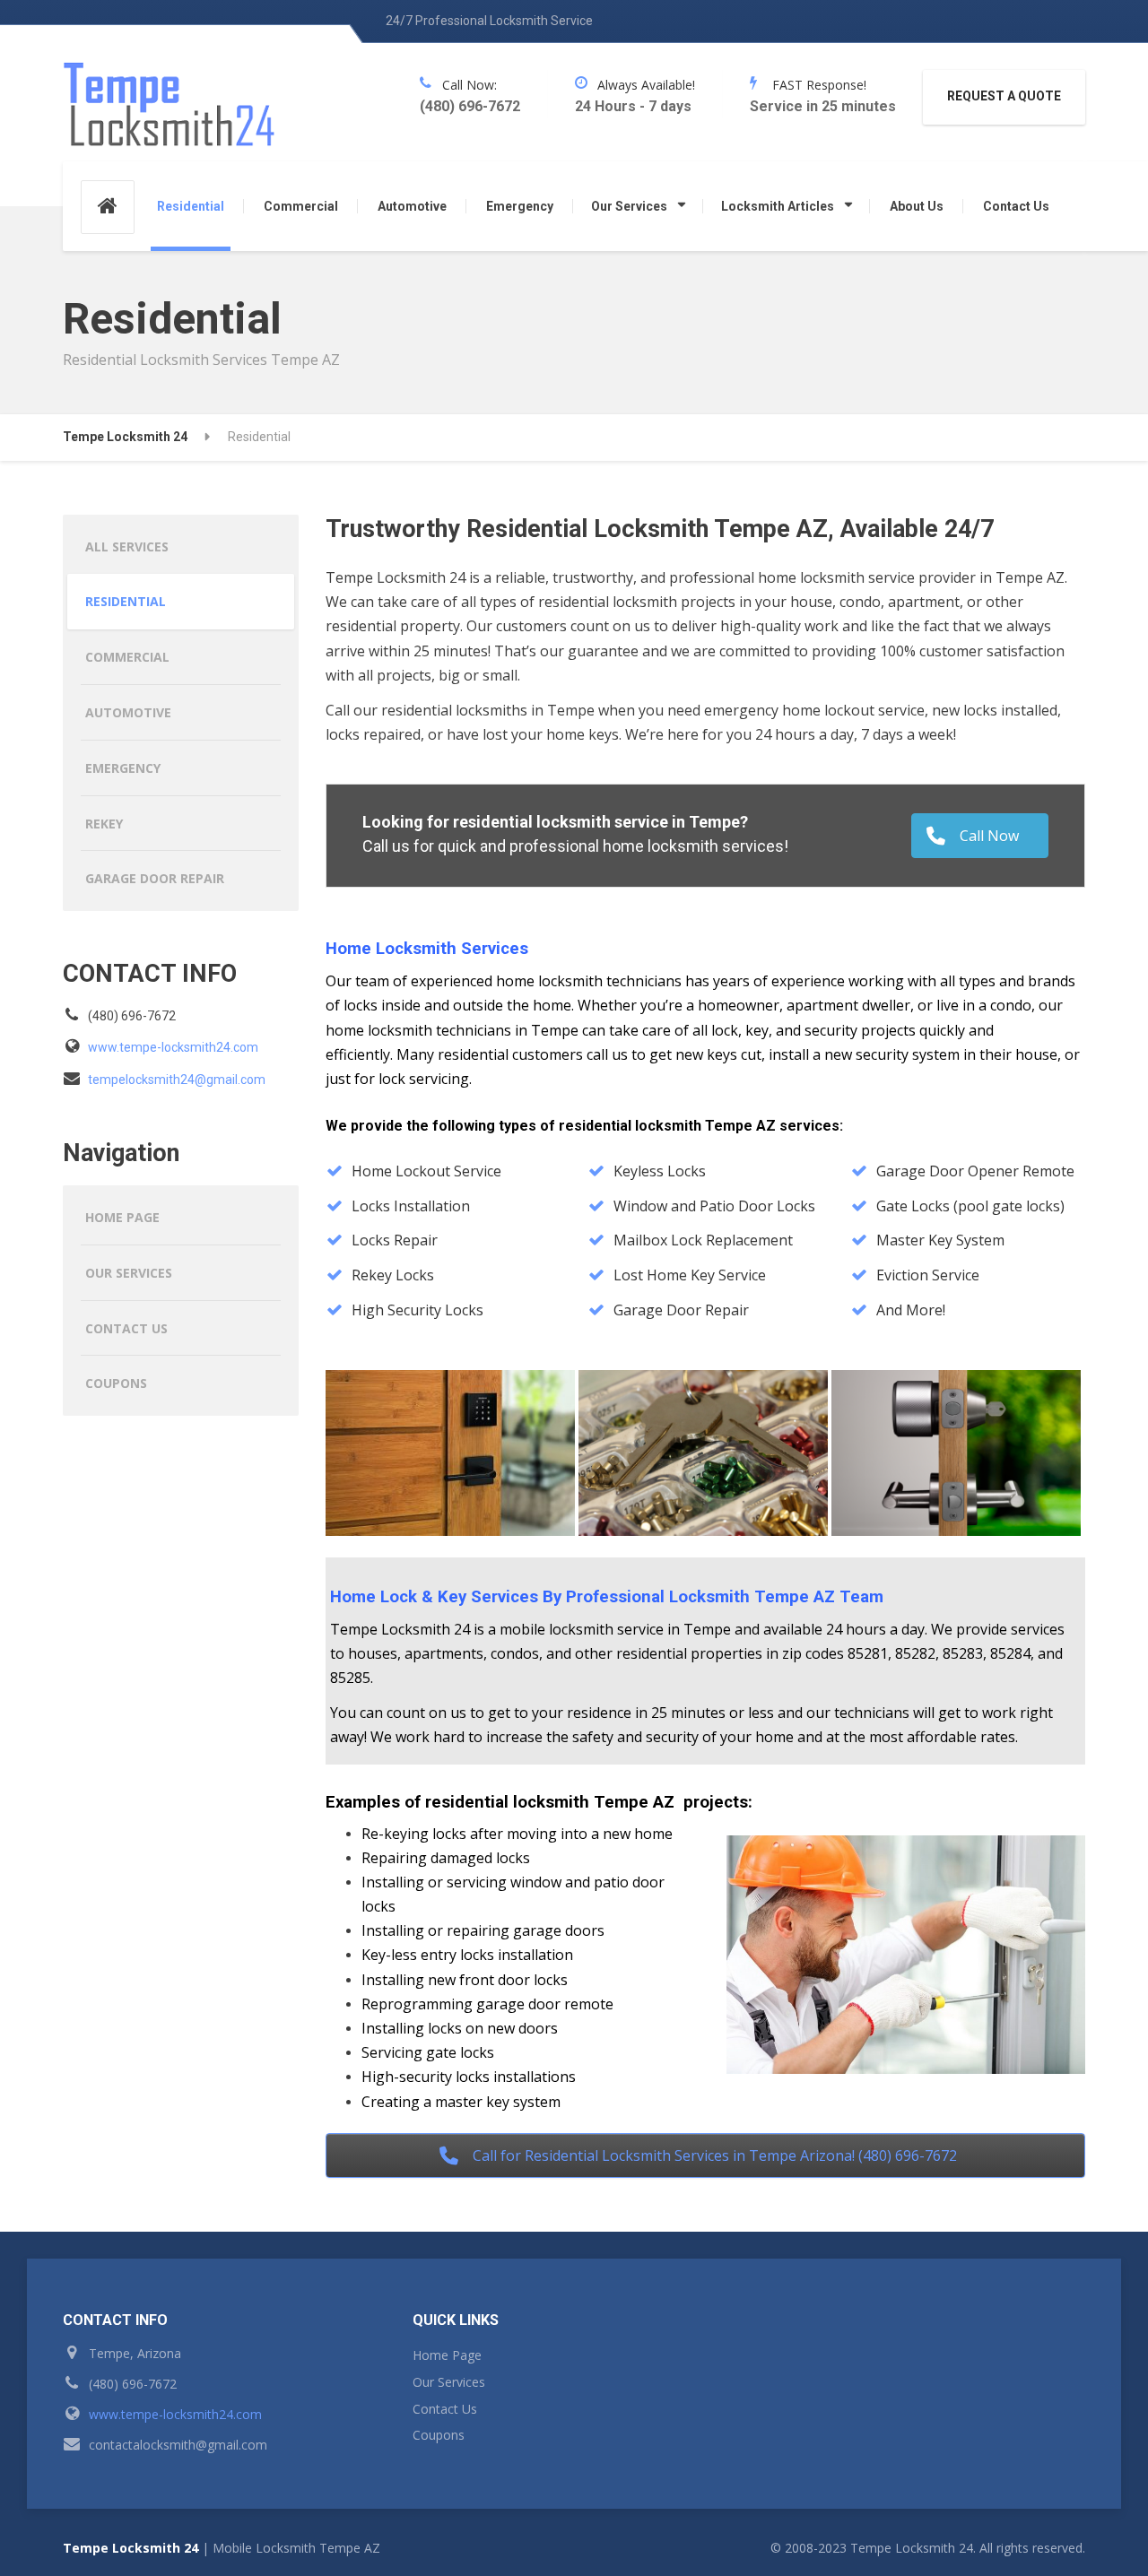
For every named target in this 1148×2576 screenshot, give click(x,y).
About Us (917, 206)
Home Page (122, 1217)
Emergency (520, 206)
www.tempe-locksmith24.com (173, 1047)
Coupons (116, 1383)
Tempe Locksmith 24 (130, 2548)
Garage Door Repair (155, 878)
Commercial (301, 206)
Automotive (412, 206)
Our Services (629, 206)
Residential (191, 206)
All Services (127, 546)
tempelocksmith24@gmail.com (177, 1080)
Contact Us (1016, 206)
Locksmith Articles (778, 206)
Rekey (104, 824)
